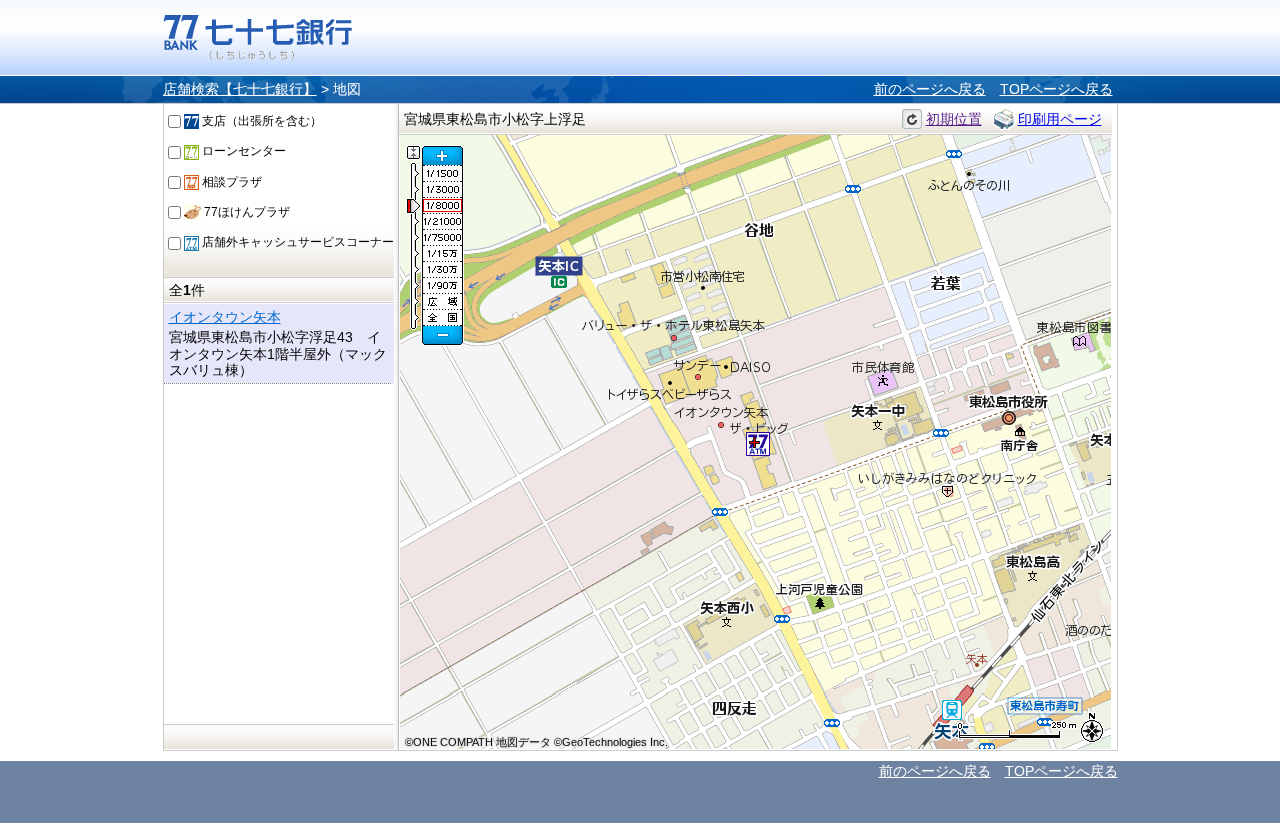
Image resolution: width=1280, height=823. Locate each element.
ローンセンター (242, 151)
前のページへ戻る (930, 89)
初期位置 (954, 119)
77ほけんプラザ (245, 212)
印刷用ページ (1060, 119)
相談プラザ (230, 182)
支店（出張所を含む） (260, 121)
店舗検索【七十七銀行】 (240, 89)
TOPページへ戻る (1056, 89)
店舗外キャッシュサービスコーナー (296, 242)
